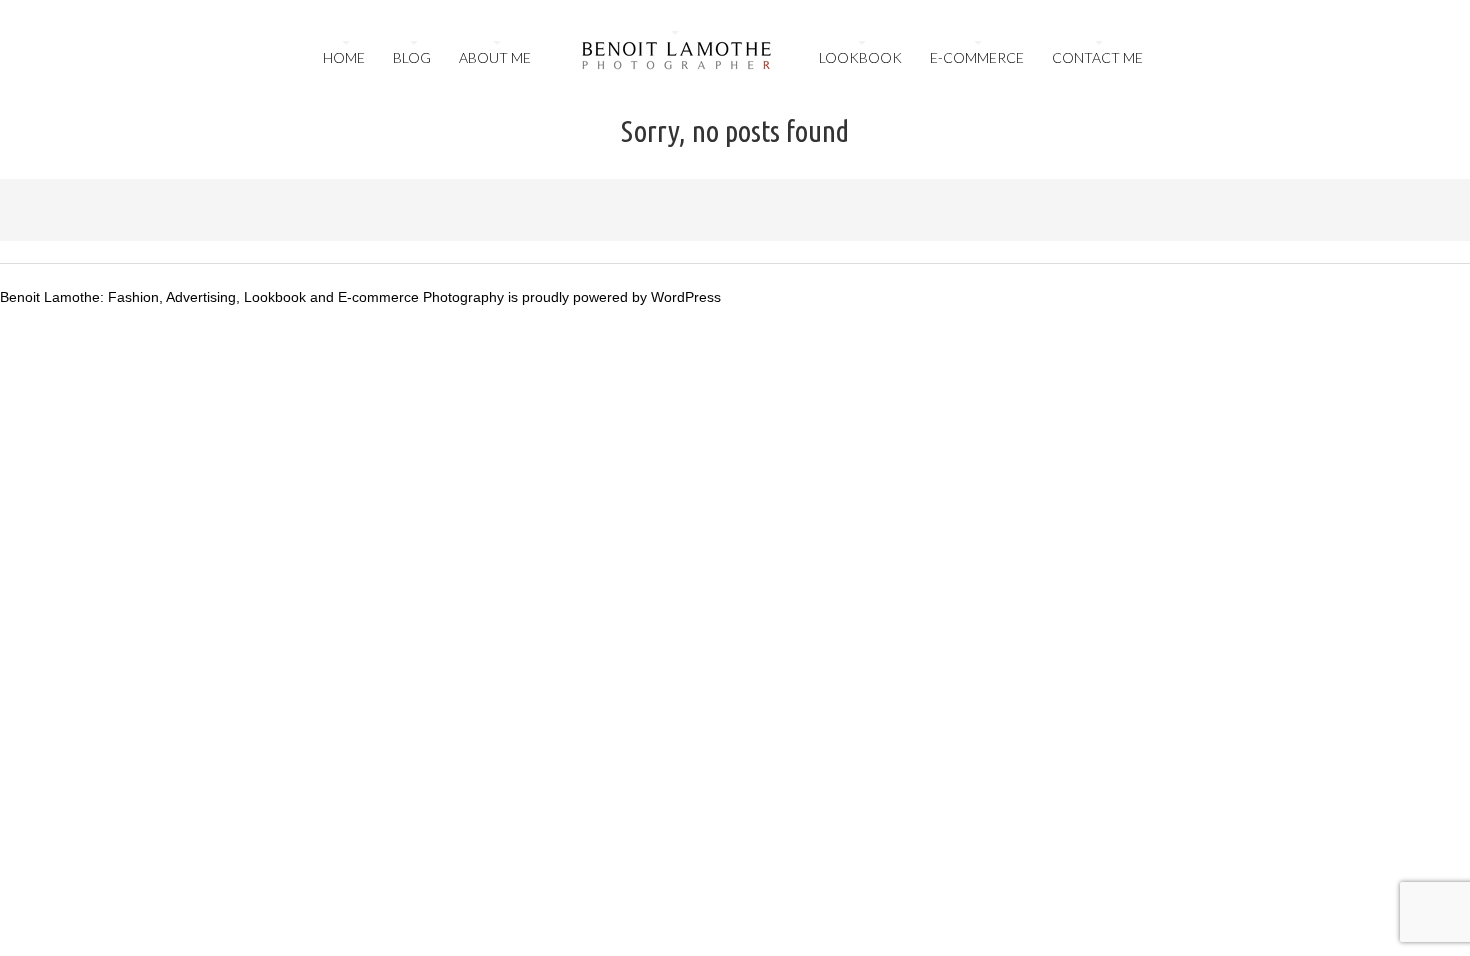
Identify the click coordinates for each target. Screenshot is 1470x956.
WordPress (686, 297)
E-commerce (977, 57)
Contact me (1097, 57)
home (344, 57)
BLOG (412, 57)
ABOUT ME (495, 57)
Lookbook (860, 57)
